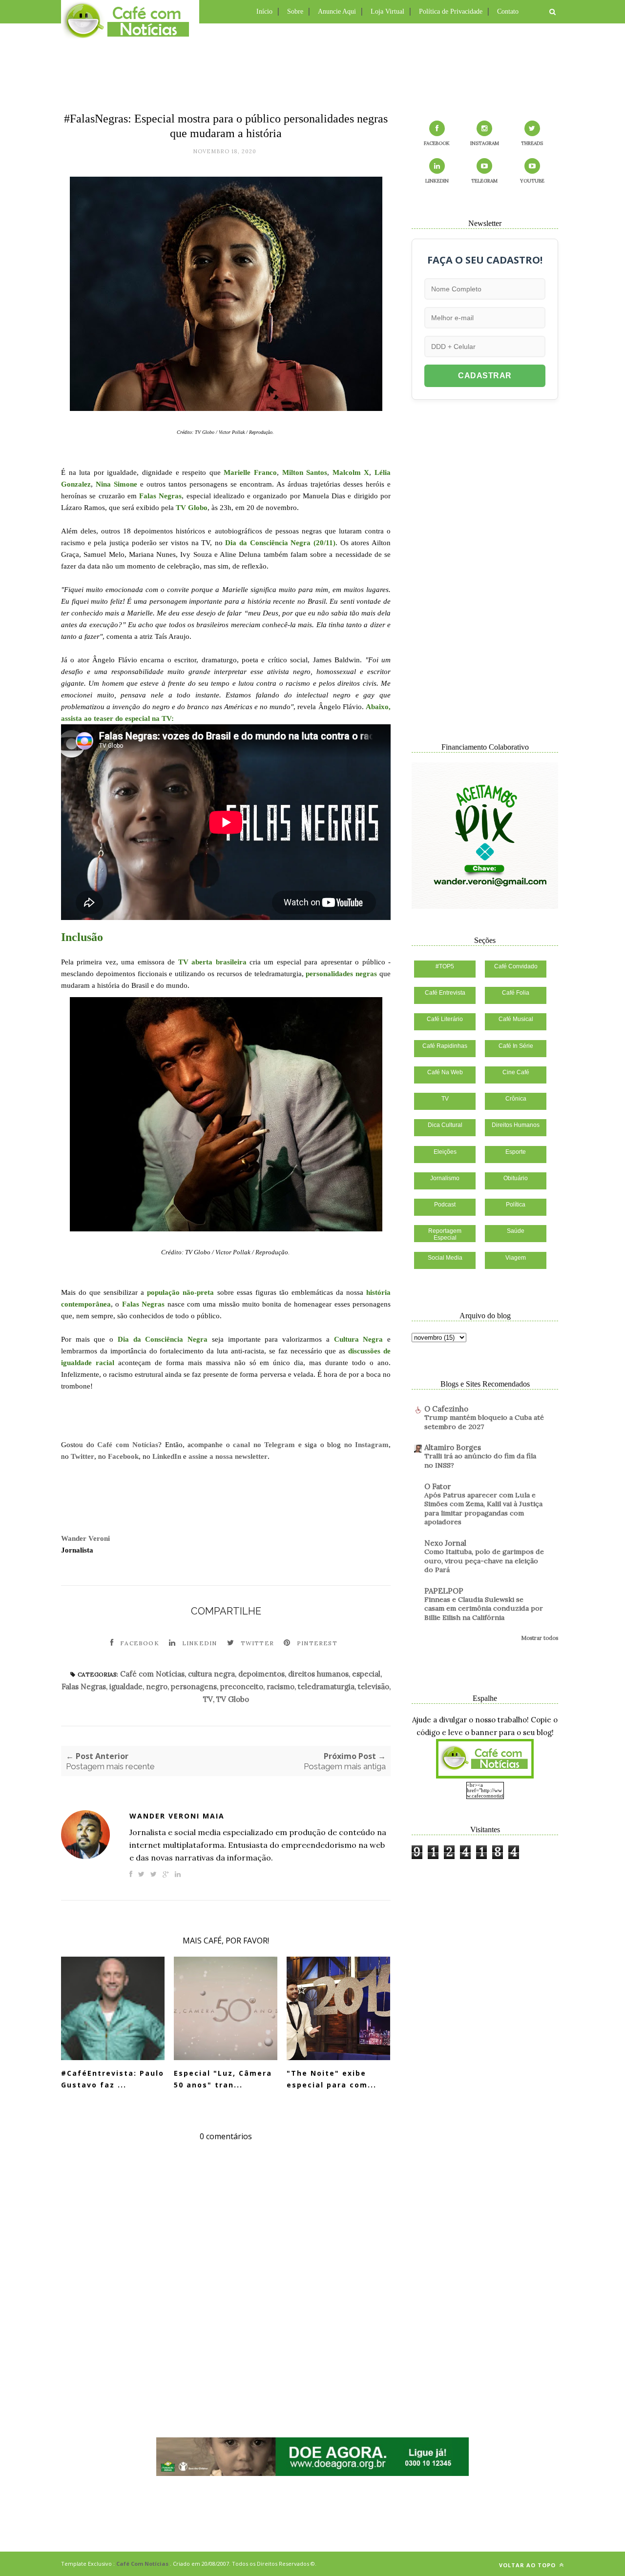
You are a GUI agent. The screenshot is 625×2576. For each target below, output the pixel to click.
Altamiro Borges (453, 1447)
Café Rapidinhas (445, 1046)
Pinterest (317, 1643)
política (516, 1205)
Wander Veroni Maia (177, 1816)
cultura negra (211, 1674)
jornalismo (445, 1178)
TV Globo (233, 1699)
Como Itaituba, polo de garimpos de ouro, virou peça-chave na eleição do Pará (484, 1561)
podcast (445, 1205)
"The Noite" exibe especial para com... (332, 2079)
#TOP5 (445, 966)
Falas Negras (84, 1687)
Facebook (123, 1456)
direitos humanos (318, 1674)
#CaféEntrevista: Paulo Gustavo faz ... (113, 2079)
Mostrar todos (540, 1638)
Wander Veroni (85, 1538)
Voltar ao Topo (528, 2565)
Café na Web (445, 1072)
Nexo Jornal (445, 1543)
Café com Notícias (128, 1445)
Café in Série (516, 1046)
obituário (516, 1178)
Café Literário (445, 1019)
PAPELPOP (444, 1591)
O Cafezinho (446, 1409)
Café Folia (516, 993)
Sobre (295, 11)
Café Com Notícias (142, 2564)
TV (208, 1699)
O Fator (437, 1486)
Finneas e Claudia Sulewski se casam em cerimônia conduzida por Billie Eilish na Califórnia (484, 1608)
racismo (281, 1687)
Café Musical (516, 1019)
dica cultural (445, 1125)
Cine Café (516, 1072)
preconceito (242, 1687)
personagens (194, 1687)
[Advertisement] (312, 66)
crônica (516, 1099)
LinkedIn (167, 1456)
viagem (516, 1258)
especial (366, 1674)
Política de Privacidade (451, 11)
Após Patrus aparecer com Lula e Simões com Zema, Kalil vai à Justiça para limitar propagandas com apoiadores (483, 1509)
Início (264, 11)
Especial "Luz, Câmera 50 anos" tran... (223, 2079)
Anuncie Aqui (337, 11)
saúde (516, 1231)
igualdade (126, 1687)
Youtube (532, 181)
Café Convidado (516, 966)
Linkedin (200, 1643)
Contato (508, 11)
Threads (532, 143)
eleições (445, 1152)
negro (157, 1687)
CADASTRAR (485, 376)
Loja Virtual (387, 11)
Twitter (83, 1456)
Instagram (372, 1445)
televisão (374, 1687)
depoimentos (261, 1674)
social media (445, 1258)
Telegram (484, 181)
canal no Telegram (264, 1445)
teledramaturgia (326, 1687)
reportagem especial (445, 1234)
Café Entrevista (445, 993)
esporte (516, 1152)
